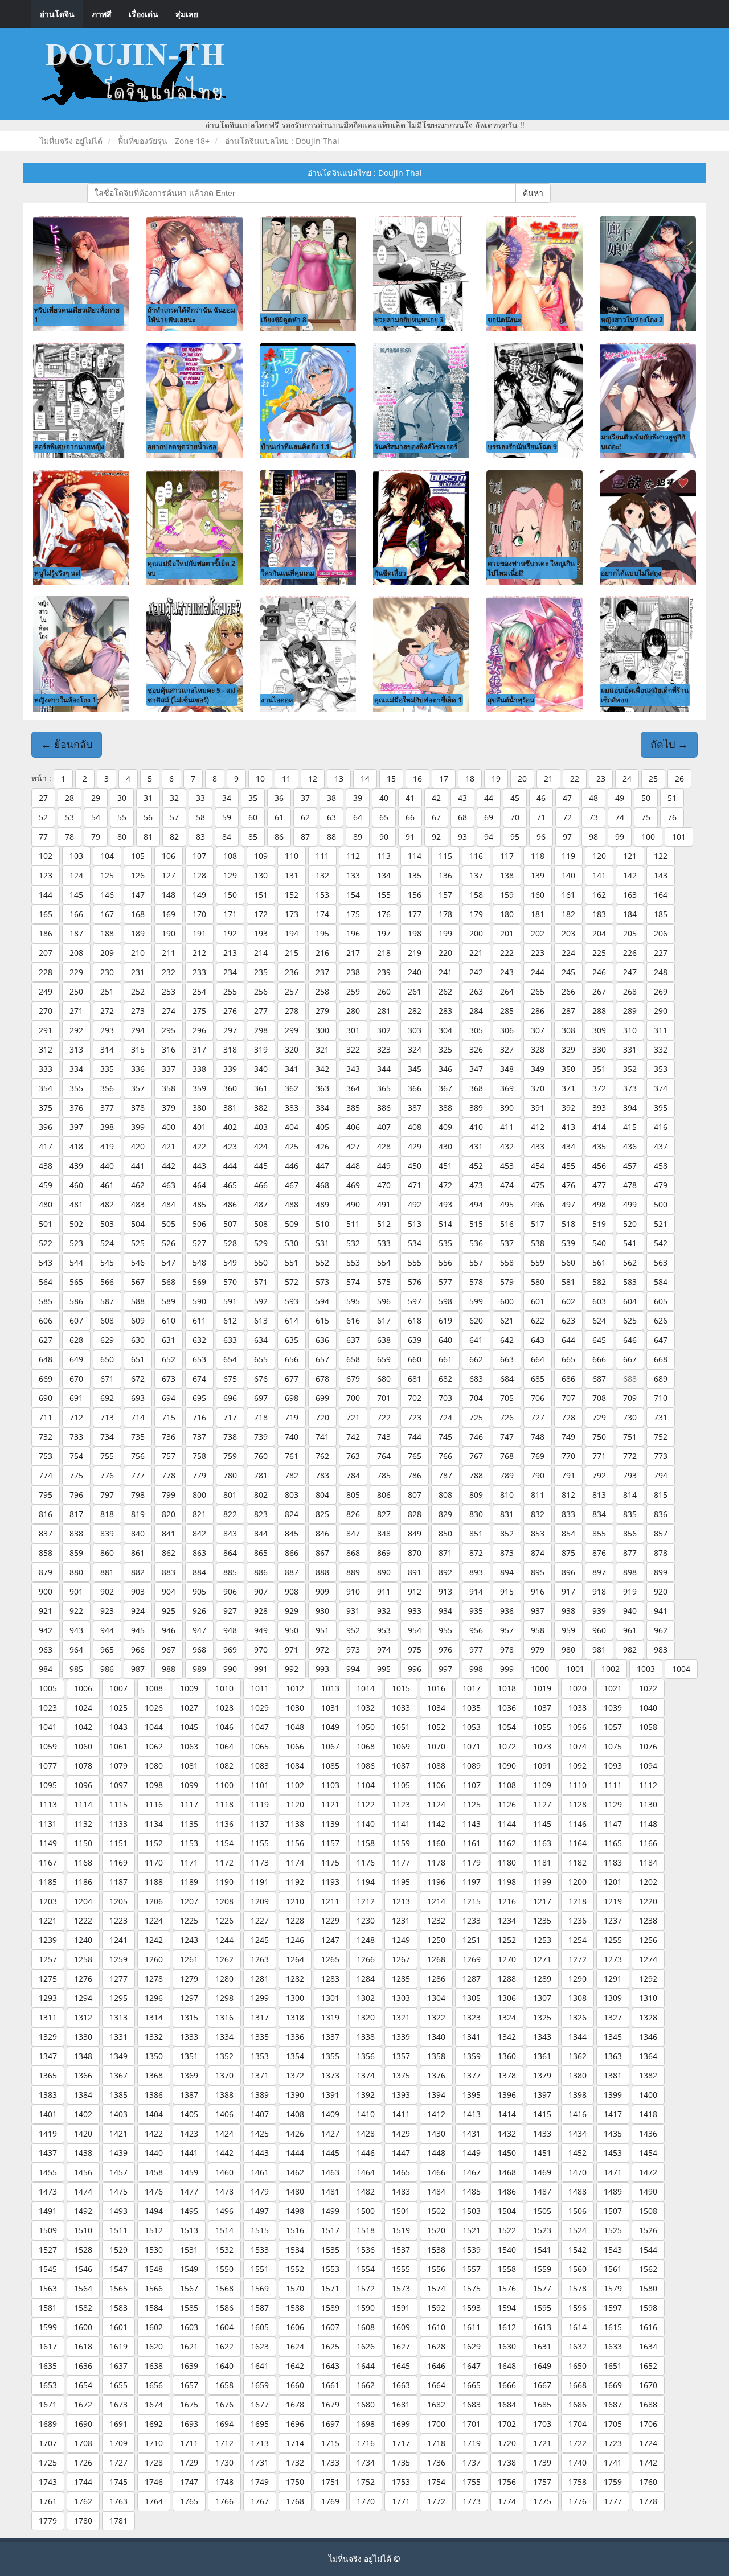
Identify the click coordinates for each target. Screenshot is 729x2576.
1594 (507, 2308)
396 (46, 1127)
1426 (295, 2133)
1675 (189, 2404)
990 (230, 1669)
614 (292, 1320)
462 (138, 1185)
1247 (330, 1940)
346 (445, 1069)
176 (384, 914)
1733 (330, 2462)
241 (445, 972)
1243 (189, 1940)
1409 (330, 2114)
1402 (83, 2114)
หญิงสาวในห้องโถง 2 (632, 319)
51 (672, 798)
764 (384, 1456)
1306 (507, 1998)
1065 (260, 1746)
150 (230, 895)
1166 (648, 1843)
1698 (366, 2424)
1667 (542, 2385)
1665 (472, 2385)
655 (261, 1359)
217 (353, 953)
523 (76, 1243)
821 (199, 1514)
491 (384, 1204)
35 (253, 798)
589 (169, 1301)
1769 (330, 2501)
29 (96, 798)
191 (199, 933)
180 (507, 914)
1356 (366, 2056)
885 (230, 1572)
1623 (260, 2346)
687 (599, 1379)
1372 (295, 2075)
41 (410, 798)
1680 (366, 2404)
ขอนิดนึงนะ (504, 319)
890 (384, 1572)
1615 (613, 2327)
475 (538, 1185)
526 (169, 1243)
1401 (48, 2114)
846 (322, 1533)
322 (353, 1049)
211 (169, 953)
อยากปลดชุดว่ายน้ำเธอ (182, 446)
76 (672, 817)
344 (384, 1069)
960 (599, 1630)
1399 (613, 2095)
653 (199, 1359)
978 (507, 1649)
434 (568, 1146)
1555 (401, 2269)
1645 (401, 2366)
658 (353, 1359)
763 (353, 1456)
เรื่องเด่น (144, 14)
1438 (83, 2153)
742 (353, 1437)
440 (107, 1166)
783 (322, 1475)
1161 (472, 1843)
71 (541, 817)
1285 (401, 1979)
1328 (648, 2017)
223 (538, 953)
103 (76, 856)
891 (415, 1572)
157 (445, 895)
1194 (366, 1882)
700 (353, 1398)
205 (630, 933)
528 (230, 1243)
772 (630, 1456)
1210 (295, 1901)
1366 (83, 2075)
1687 (613, 2404)
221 (476, 953)
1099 (189, 1785)
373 (630, 1088)
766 (445, 1456)
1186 (83, 1882)
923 (107, 1611)
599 (476, 1301)
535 (445, 1243)
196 (353, 933)
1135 (189, 1824)
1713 (260, 2443)
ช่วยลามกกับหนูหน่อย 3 (409, 319)
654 (230, 1359)
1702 (507, 2424)
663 (507, 1359)
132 (322, 875)
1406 (224, 2114)
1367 (118, 2075)
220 (445, 953)
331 (630, 1049)
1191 (260, 1882)
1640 (224, 2366)
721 (353, 1417)
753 (46, 1456)
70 (515, 817)
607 (76, 1320)
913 (445, 1591)
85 (253, 837)
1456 (83, 2172)
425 (292, 1146)
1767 (260, 2501)
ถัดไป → (669, 744)
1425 (260, 2133)
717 (230, 1417)
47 (567, 798)
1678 (295, 2404)
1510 (83, 2230)
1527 (48, 2250)
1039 (613, 1708)
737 (199, 1437)
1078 (83, 1766)
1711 (189, 2443)
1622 (224, 2346)
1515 (260, 2230)
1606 (295, 2327)
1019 (542, 1688)
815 (661, 1495)
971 (292, 1649)
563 (661, 1262)
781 (261, 1475)
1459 (189, 2172)
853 (538, 1533)
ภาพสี (102, 14)
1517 (330, 2230)
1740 (578, 2462)
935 (476, 1611)
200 (476, 933)
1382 (648, 2075)
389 (476, 1108)
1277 (118, 1979)
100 (648, 837)
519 (599, 1224)
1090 (507, 1766)
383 (292, 1108)
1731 (260, 2462)
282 (415, 1011)
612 (230, 1320)
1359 (472, 2056)
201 (507, 933)
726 (507, 1417)
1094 (648, 1766)
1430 (436, 2133)
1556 (436, 2269)
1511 (118, 2230)
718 (261, 1417)
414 (599, 1127)
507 (230, 1224)
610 (169, 1320)
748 (538, 1437)
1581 (48, 2308)
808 (445, 1495)
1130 (648, 1804)
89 (358, 837)
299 (292, 1030)
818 (107, 1514)
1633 (613, 2346)
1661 (330, 2385)
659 (384, 1359)
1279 (189, 1979)
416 (661, 1127)
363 (322, 1088)
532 (353, 1243)
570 (230, 1282)
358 (169, 1088)
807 (415, 1495)
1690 (83, 2424)
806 (384, 1495)
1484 (436, 2191)
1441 (189, 2153)
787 (445, 1475)
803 (292, 1495)
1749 (260, 2482)
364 (353, 1088)
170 (199, 914)
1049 (330, 1727)
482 (107, 1204)
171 (230, 914)
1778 (648, 2501)
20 (522, 778)
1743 (48, 2482)
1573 (401, 2288)
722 (384, 1417)
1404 (154, 2114)
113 (384, 856)
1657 (189, 2385)
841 (169, 1533)
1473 (48, 2191)
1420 (83, 2133)
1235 (542, 1920)
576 (415, 1282)
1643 (330, 2366)
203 (568, 933)
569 (199, 1282)
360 (230, 1088)
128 (199, 875)
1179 (472, 1862)
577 (445, 1282)
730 (630, 1417)
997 (445, 1669)
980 (568, 1649)
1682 (436, 2404)
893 (476, 1572)
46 (541, 798)
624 (599, 1320)
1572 (366, 2288)
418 (76, 1146)
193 (261, 933)
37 (305, 798)
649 (76, 1359)
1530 (154, 2250)
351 (599, 1069)
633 (230, 1340)
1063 (189, 1746)
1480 (295, 2191)
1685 (542, 2404)
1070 (436, 1746)
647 (661, 1340)
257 (292, 991)
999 (507, 1669)
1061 (118, 1746)
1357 (401, 2056)
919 (630, 1591)
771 (599, 1456)
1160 (436, 1843)
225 (599, 953)
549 (230, 1262)
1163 (542, 1843)
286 (538, 1011)
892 (445, 1572)
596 (384, 1301)
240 (415, 972)
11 (286, 778)
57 (174, 817)
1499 (330, 2211)
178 (445, 914)
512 (384, 1224)
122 (661, 856)
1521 (472, 2230)
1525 (613, 2230)
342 (322, 1069)
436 (630, 1146)
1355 (330, 2056)
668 (661, 1359)
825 (322, 1514)
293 (107, 1030)
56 (148, 817)
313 (76, 1049)
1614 (578, 2327)
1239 (48, 1940)
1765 (189, 2501)
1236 (578, 1920)
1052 (436, 1727)
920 (661, 1591)
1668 (578, 2385)
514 (445, 1224)
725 (476, 1417)
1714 (295, 2443)
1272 (578, 1959)
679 (353, 1379)
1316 (224, 2017)
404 (292, 1127)
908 (292, 1591)
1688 (648, 2404)
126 (138, 875)
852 (507, 1533)
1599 (48, 2327)
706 (538, 1398)
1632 (578, 2346)
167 (107, 914)
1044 (154, 1727)
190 (169, 933)
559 (538, 1262)
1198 (507, 1882)
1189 (189, 1882)
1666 (507, 2385)
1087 (401, 1766)
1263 (260, 1959)
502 (76, 1224)
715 (169, 1417)
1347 (48, 2056)
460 (76, 1185)
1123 (401, 1804)
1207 (189, 1901)
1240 (83, 1940)
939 (599, 1611)
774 (46, 1475)
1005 (48, 1688)
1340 (436, 2037)
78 (69, 837)
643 (538, 1340)
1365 (48, 2075)
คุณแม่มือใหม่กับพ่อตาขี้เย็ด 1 (418, 700)
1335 (260, 2037)
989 (199, 1669)
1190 (224, 1882)
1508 (648, 2211)
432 (507, 1146)
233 (199, 972)
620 (476, 1320)
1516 (295, 2230)
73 (593, 817)
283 (445, 1011)
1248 (366, 1940)
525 (138, 1243)
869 (384, 1553)
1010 (224, 1688)
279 (322, 1011)
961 (630, 1630)
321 (322, 1049)
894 (507, 1572)
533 (384, 1243)
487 (261, 1204)
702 (415, 1398)
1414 (507, 2114)
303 (415, 1030)
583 (630, 1282)
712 (76, 1417)
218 (384, 953)
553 (353, 1262)
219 (415, 953)
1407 (260, 2114)
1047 (260, 1727)
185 (661, 914)
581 (568, 1282)
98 (593, 837)
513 (415, 1224)
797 (107, 1495)
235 (261, 972)
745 (445, 1437)
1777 (613, 2501)
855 (599, 1533)
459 (46, 1185)
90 (384, 837)
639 (415, 1340)
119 (568, 856)
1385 (118, 2095)
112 (353, 856)
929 (292, 1611)
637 (353, 1340)
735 (138, 1437)
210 (138, 953)
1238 (648, 1920)
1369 (189, 2075)
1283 (330, 1979)
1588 (295, 2308)
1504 (507, 2211)
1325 (542, 2017)
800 (199, 1495)
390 (507, 1108)
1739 (542, 2462)
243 (507, 972)
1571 (330, 2288)
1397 (542, 2095)
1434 (578, 2133)
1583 (118, 2308)
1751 (330, 2482)
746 (476, 1437)
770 (568, 1456)
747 (507, 1437)
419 (107, 1146)
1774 (507, 2501)
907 (261, 1591)
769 (538, 1456)
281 (384, 1011)
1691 (118, 2424)
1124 (436, 1804)
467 (292, 1185)
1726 (83, 2462)
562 (630, 1262)
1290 (578, 1979)
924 (138, 1611)
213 (230, 953)
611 (199, 1320)
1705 (613, 2424)
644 (568, 1340)
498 (599, 1204)
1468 (507, 2172)
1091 (542, 1766)
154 (353, 895)
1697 (330, 2424)
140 (568, 875)
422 (199, 1146)
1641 (260, 2366)
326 (476, 1049)
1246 (295, 1940)
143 (661, 875)
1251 (472, 1940)
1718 (436, 2443)
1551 (260, 2269)
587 (107, 1301)
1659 (260, 2385)
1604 (224, 2327)
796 (76, 1495)
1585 (189, 2308)
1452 (578, 2153)
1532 (224, 2250)
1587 (260, 2308)
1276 (83, 1979)
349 (538, 1069)
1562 (648, 2269)
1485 (472, 2191)
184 (630, 914)
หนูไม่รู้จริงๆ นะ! (57, 573)
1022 (648, 1688)
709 (630, 1398)
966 (138, 1649)
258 (322, 991)
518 (568, 1224)
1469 (542, 2172)
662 (476, 1359)
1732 (295, 2462)
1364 (648, 2056)
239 (384, 972)
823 (261, 1514)
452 (476, 1166)
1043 (118, 1727)
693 (138, 1398)
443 (199, 1166)
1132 (83, 1824)
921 (46, 1611)
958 (538, 1630)
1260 (154, 1959)
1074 (578, 1746)
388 (445, 1108)
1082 (224, 1766)
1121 (330, 1804)
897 (599, 1572)
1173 (260, 1862)
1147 (613, 1824)
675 (230, 1379)
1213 (401, 1901)
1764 (154, 2501)
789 (507, 1475)
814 (630, 1495)
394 (630, 1108)
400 (169, 1127)
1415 (542, 2114)
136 (445, 875)
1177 (401, 1862)
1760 (648, 2482)
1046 (224, 1727)
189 (138, 933)
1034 (436, 1708)
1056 (578, 1727)
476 (568, 1185)
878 (661, 1553)
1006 (83, 1688)
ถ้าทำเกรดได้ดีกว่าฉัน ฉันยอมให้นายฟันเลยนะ (191, 315)
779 (199, 1475)
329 (568, 1049)
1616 (648, 2327)
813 (599, 1495)
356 (107, 1088)
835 (630, 1514)
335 (107, 1069)
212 (199, 953)
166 (76, 914)
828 (415, 1514)
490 (353, 1204)
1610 (436, 2327)
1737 (472, 2462)
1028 (224, 1708)
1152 (154, 1843)
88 (331, 837)
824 (292, 1514)
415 (630, 1127)
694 (169, 1398)
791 (568, 1475)
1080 (154, 1766)
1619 (118, 2346)
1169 (118, 1862)
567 (138, 1282)
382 (261, 1108)
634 (261, 1340)
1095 (48, 1785)
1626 (366, 2346)
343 (353, 1069)
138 (507, 875)
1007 (118, 1688)
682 (445, 1379)
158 (476, 895)
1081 (189, 1766)
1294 (83, 1998)
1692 (154, 2424)
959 (568, 1630)
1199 (542, 1882)
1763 (118, 2501)
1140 (366, 1824)
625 (630, 1320)
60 (253, 817)
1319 (330, 2017)
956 (476, 1630)
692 (107, 1398)
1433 (542, 2133)
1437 (48, 2153)
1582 (83, 2308)
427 (353, 1146)
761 (292, 1456)
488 (292, 1204)
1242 (154, 1940)
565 (76, 1282)
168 (138, 914)
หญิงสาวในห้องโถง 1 (65, 700)
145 (76, 895)
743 (384, 1437)
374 (661, 1088)
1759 (613, 2482)
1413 (472, 2114)
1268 (436, 1959)
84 (227, 837)
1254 (578, 1940)
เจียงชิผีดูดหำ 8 (284, 319)
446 (292, 1166)
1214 (436, 1901)
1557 (472, 2269)
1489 (613, 2191)
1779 (48, 2520)
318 (230, 1049)
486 (230, 1204)
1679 (330, 2404)
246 (599, 972)
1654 (83, 2385)
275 (199, 1011)
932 (384, 1611)
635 (292, 1340)
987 (138, 1669)
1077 (48, 1766)
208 (76, 953)
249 (46, 991)
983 (661, 1649)
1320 (366, 2017)
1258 (83, 1959)
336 (138, 1069)
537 (507, 1243)
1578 (578, 2288)
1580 (648, 2288)
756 (138, 1456)
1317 (260, 2017)
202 (538, 933)
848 (384, 1533)
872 (476, 1553)
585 (46, 1301)
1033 (401, 1708)
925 (169, 1611)
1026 (154, 1708)
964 (76, 1649)
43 (462, 798)
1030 (295, 1708)
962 (661, 1630)
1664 (436, 2385)
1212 (366, 1901)
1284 (366, 1979)
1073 (542, 1746)
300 (322, 1030)
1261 (189, 1959)
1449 (472, 2153)
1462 (295, 2172)
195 (322, 933)
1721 (542, 2443)
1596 (578, 2308)
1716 (366, 2443)
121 (630, 856)
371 (568, 1088)
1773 (472, 2501)
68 (462, 817)
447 (322, 1166)
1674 (154, 2404)
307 (538, 1030)
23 (601, 778)
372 (599, 1088)
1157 (330, 1843)
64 (358, 817)
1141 (401, 1824)
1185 (48, 1882)
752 (661, 1437)
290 (661, 1011)
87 (305, 837)
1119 (260, 1804)
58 (200, 817)
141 (599, 875)
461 (107, 1185)
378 (138, 1108)
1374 (366, 2075)
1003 (646, 1669)
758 (199, 1456)
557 (476, 1262)
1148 (648, 1824)
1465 (401, 2172)
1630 (507, 2346)
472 (445, 1185)
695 (199, 1398)
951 (322, 1630)
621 (507, 1320)
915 (507, 1591)
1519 (401, 2230)
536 (476, 1243)
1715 (330, 2443)
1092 (578, 1766)
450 (415, 1166)
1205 (118, 1901)
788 (476, 1475)
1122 (366, 1804)
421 (169, 1146)
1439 (118, 2153)
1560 (578, 2269)
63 (331, 817)
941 (661, 1611)
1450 (507, 2153)
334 (76, 1069)
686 (568, 1379)
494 (476, 1204)
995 (384, 1669)
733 (76, 1437)
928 (261, 1611)
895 (538, 1572)
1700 (436, 2424)
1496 (224, 2211)
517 (538, 1224)
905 (199, 1591)
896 (568, 1572)
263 (476, 991)
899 (661, 1572)
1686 (578, 2404)
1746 (154, 2482)
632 (199, 1340)
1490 (648, 2191)
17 (444, 778)
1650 (578, 2366)
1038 (578, 1708)
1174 (295, 1862)
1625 (330, 2346)
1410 (366, 2114)
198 (415, 933)
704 (476, 1398)
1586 (224, 2308)
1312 (83, 2017)
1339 (401, 2037)
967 (169, 1649)
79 (96, 837)
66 (410, 817)
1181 (542, 1862)
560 (568, 1262)
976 (445, 1649)
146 (107, 895)
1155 (260, 1843)
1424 (224, 2133)
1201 (613, 1882)
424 (261, 1146)
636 (322, 1340)
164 (661, 895)
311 (661, 1030)
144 (46, 895)
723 (415, 1417)
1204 (83, 1901)
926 (199, 1611)
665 (568, 1359)
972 (322, 1649)
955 (445, 1630)
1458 (154, 2172)
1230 (366, 1920)
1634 (648, 2346)
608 (107, 1320)
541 (630, 1243)
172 (261, 914)
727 (538, 1417)
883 (169, 1572)
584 (661, 1282)
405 (322, 1127)
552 (322, 1262)
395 (661, 1108)
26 (679, 778)
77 (43, 837)
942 (46, 1630)
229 (76, 972)
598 (445, 1301)
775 (76, 1475)
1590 (366, 2308)
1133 (118, 1824)
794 (661, 1475)
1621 (189, 2346)
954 (415, 1630)
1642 (295, 2366)
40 (384, 798)
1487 (542, 2191)
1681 (401, 2404)
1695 (260, 2424)
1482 (366, 2191)
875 (568, 1553)
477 (599, 1185)
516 (507, 1224)
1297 (189, 1998)
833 (568, 1514)
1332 (154, 2037)
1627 (401, 2346)
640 (445, 1340)
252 (138, 991)
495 (507, 1204)
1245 (260, 1940)
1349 (118, 2056)
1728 (154, 2462)
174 (322, 914)
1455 (48, 2172)
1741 (613, 2462)
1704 (578, 2424)
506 (199, 1224)
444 (230, 1166)
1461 (260, 2172)
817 (76, 1514)
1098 (154, 1785)
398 (107, 1127)
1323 (472, 2017)
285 (507, 1011)
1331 (118, 2037)
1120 (295, 1804)
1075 (613, 1746)
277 (261, 1011)
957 (507, 1630)
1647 (472, 2366)
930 (322, 1611)
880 (76, 1572)
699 (322, 1398)
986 (107, 1669)
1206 (154, 1901)
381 (230, 1108)
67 (436, 817)
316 (169, 1049)
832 (538, 1514)
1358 (436, 2056)
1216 (507, 1901)
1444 (295, 2153)
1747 (189, 2482)
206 (661, 933)
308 (568, 1030)
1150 (83, 1843)
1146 (578, 1824)
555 (415, 1262)
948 (230, 1630)
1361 (542, 2056)
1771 (401, 2501)
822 (230, 1514)
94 (489, 837)
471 (415, 1185)
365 (384, 1088)
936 (507, 1611)
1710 (154, 2443)
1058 (648, 1727)
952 (353, 1630)
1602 (154, 2327)
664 (538, 1359)
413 (568, 1127)
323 (384, 1049)
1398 (578, 2095)
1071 (472, 1746)
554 (384, 1262)
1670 (648, 2385)
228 (46, 972)
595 (353, 1301)
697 (261, 1398)
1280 (224, 1979)
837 (46, 1533)
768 (507, 1456)
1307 (542, 1998)
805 (353, 1495)
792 (599, 1475)
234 (230, 972)
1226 (224, 1920)
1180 (507, 1862)
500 (661, 1204)
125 (107, 875)
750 (599, 1437)
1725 (48, 2462)
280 (353, 1011)
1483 (401, 2191)
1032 (366, 1708)
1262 (224, 1959)
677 (292, 1379)
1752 (366, 2482)
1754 (436, 2482)
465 (230, 1185)
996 (415, 1669)
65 (384, 817)
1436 (648, 2133)
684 (507, 1379)
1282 (295, 1979)
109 (261, 856)
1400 (648, 2095)
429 (415, 1146)
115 (445, 856)
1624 (295, 2346)
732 (46, 1437)
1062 (154, 1746)
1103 (330, 1785)
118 (538, 856)
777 (138, 1475)
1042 (83, 1727)
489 (322, 1204)
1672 (83, 2404)
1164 (578, 1843)
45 (515, 798)
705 (507, 1398)
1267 (401, 1959)
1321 (401, 2017)
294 (138, 1030)
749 (568, 1437)
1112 (648, 1785)
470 (384, 1185)
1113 (48, 1804)
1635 (48, 2366)
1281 (260, 1979)
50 (646, 798)
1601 (118, 2327)
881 (107, 1572)
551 (292, 1262)
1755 (472, 2482)
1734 (366, 2462)
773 (661, 1456)
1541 (542, 2250)
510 (322, 1224)
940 (630, 1611)
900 (46, 1591)
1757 (542, 2482)
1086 (366, 1766)
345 (415, 1069)
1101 (260, 1785)
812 (568, 1495)
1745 (118, 2482)
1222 (83, 1920)
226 (630, 953)
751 (630, 1437)
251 (107, 991)
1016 (436, 1688)
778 (169, 1475)
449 (384, 1166)
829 (445, 1514)
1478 (224, 2191)
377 (107, 1108)
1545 (48, 2269)
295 (169, 1030)
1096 (83, 1785)
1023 (48, 1708)
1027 (189, 1708)
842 (199, 1533)
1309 (613, 1998)
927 (230, 1611)
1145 (542, 1824)
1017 (472, 1688)
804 (322, 1495)
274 (169, 1011)
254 (199, 991)
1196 (436, 1882)
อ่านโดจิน (57, 14)
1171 (189, 1862)
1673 (118, 2404)
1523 (542, 2230)
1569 (260, 2288)
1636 (83, 2366)
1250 (436, 1940)
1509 (48, 2230)
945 (138, 1630)
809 (476, 1495)
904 (169, 1591)
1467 (472, 2172)
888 (322, 1572)
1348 (83, 2056)
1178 (436, 1862)
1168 (83, 1862)
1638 (154, 2366)
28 (69, 798)
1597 (613, 2308)
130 (261, 875)
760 (261, 1456)
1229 (330, 1920)
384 (322, 1108)
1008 (154, 1688)
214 (261, 953)
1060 (83, 1746)
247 (630, 972)
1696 (295, 2424)
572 (292, 1282)
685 (538, 1379)
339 (230, 1069)
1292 (648, 1979)
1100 (224, 1785)
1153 (189, 1843)
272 (107, 1011)
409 (445, 1127)
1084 (295, 1766)
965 (107, 1649)
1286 (436, 1979)
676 (261, 1379)
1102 (295, 1785)
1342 (507, 2037)
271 (76, 1011)
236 (292, 972)
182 (568, 914)
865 (261, 1553)
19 (496, 778)
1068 (366, 1746)
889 (353, 1572)
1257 (48, 1959)
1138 (295, 1824)
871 (445, 1553)
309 (599, 1030)
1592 (436, 2308)
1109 (542, 1785)
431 (476, 1146)
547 (169, 1262)
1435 (613, 2133)
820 (169, 1514)
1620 (154, 2346)
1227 (260, 1920)
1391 (330, 2095)
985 (76, 1669)
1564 (83, 2288)
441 (138, 1166)
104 (107, 856)
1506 (578, 2211)
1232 (436, 1920)
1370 (224, 2075)
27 (43, 798)
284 (476, 1011)
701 (384, 1398)
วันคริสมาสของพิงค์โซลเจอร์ (416, 446)
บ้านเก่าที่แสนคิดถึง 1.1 (295, 446)
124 (76, 875)
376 (76, 1108)
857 (661, 1533)
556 (445, 1262)
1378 (507, 2075)
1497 (260, 2211)
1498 (295, 2211)
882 (138, 1572)
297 (230, 1030)
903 (138, 1591)
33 (200, 798)
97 (567, 837)
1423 (189, 2133)
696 (230, 1398)
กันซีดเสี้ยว (390, 573)
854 (568, 1533)
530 (292, 1243)
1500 (366, 2211)
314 (107, 1049)
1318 (295, 2017)
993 (322, 1669)
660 (415, 1359)
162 (599, 895)
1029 (260, 1708)
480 (46, 1204)
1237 (613, 1920)
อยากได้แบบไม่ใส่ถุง (631, 573)
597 (415, 1301)
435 (599, 1146)
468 (322, 1185)
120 (599, 856)
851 (476, 1533)
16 (417, 778)
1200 (578, 1882)
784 (353, 1475)
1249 (401, 1940)
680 (384, 1379)
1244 (224, 1940)
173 (292, 914)
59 (227, 817)
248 (661, 972)
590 (199, 1301)
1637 (118, 2366)
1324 (507, 2017)
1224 (154, 1920)
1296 (154, 1998)
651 (138, 1359)
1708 (83, 2443)
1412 (436, 2114)
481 (76, 1204)
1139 (330, 1824)
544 (76, 1262)
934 (445, 1611)
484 (169, 1204)
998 (476, 1669)
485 (199, 1204)
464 (199, 1185)
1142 (436, 1824)
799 (169, 1495)
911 (384, 1591)
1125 (472, 1804)
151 (261, 895)
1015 (401, 1688)
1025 (118, 1708)
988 (169, 1669)
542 (661, 1243)
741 (322, 1437)
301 (353, 1030)
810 (507, 1495)
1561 (613, 2269)
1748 (224, 2482)
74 (620, 817)
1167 (48, 1862)
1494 (154, 2211)
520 (630, 1224)
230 (107, 972)
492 (415, 1204)
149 (199, 895)
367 (445, 1088)
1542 (578, 2250)
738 (230, 1437)
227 (661, 953)
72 (567, 817)
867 (322, 1553)
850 (445, 1533)
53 (69, 817)
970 (261, 1649)
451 (445, 1166)
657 (322, 1359)
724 (445, 1417)
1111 (613, 1785)
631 (169, 1340)
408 (415, 1127)
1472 (648, 2172)
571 (261, 1282)
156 (415, 895)
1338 (366, 2037)
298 (261, 1030)
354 (46, 1088)
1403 (118, 2114)
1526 (648, 2230)
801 (230, 1495)
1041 (48, 1727)
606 (46, 1320)
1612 (507, 2327)
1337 (330, 2037)
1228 (295, 1920)
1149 (48, 1843)
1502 (436, 2211)
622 (538, 1320)
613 (261, 1320)
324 (415, 1049)
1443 (260, 2153)
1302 (366, 1998)
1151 (118, 1843)
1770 (366, 2501)
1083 (260, 1766)
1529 (118, 2250)
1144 (507, 1824)
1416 (578, 2114)
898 (630, 1572)
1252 (507, 1940)
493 (445, 1204)
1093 (613, 1766)
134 (384, 875)
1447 (401, 2153)
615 (322, 1320)
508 (261, 1224)
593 (292, 1301)
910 (353, 1591)
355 (76, 1088)
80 (122, 837)
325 (445, 1049)
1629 (472, 2346)
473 (476, 1185)
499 (630, 1204)
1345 (613, 2037)
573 (322, 1282)
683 (476, 1379)
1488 (578, 2191)
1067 (330, 1746)
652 (169, 1359)
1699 (401, 2424)
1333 (189, 2037)
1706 (648, 2424)
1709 (118, 2443)
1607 (330, 2327)
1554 (366, 2269)
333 (46, 1069)
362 (292, 1088)
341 (292, 1069)
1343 (542, 2037)
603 (599, 1301)
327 (507, 1049)
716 (199, 1417)
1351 (189, 2056)
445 (261, 1166)
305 (476, 1030)
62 (305, 817)
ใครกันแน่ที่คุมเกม (288, 573)
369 (507, 1088)
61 (279, 817)
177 (415, 914)
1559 (542, 2269)
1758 (578, 2482)
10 (260, 778)
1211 (330, 1901)
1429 (401, 2133)
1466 (436, 2172)
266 (568, 991)
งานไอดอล (277, 700)
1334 (224, 2037)
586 (76, 1301)
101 (679, 837)
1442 (224, 2153)
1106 (436, 1785)
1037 (542, 1708)
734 (107, 1437)
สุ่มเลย (187, 14)
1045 (189, 1727)
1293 (48, 1998)
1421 (118, 2133)
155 (384, 895)
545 (107, 1262)
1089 (472, 1766)
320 (292, 1049)
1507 (613, 2211)
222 (507, 953)
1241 (118, 1940)
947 (199, 1630)
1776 (578, 2501)
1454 (648, 2153)
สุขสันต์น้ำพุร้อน (511, 700)
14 (365, 778)
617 (384, 1320)
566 (107, 1282)
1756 (507, 2482)
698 (292, 1398)
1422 (154, 2133)
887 (292, 1572)
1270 (507, 1959)
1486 (507, 2191)
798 (138, 1495)
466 (261, 1185)
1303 (401, 1998)
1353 (260, 2056)
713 (107, 1417)
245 (568, 972)
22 (575, 778)
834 (599, 1514)
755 (107, 1456)
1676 (224, 2404)
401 (199, 1127)
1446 (366, 2153)
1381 (613, 2075)
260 (384, 991)
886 (261, 1572)
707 (568, 1398)
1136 (224, 1824)
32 (174, 798)
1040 (648, 1708)
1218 (578, 1901)
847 (353, 1533)
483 (138, 1204)
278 (292, 1011)
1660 (295, 2385)
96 (541, 837)
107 (199, 856)
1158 (366, 1843)
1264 (295, 1959)
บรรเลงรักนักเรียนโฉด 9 (522, 446)
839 (107, 1533)
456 (599, 1166)
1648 (507, 2366)
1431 (472, 2133)
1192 (295, 1882)
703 (445, 1398)
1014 (366, 1688)
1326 (578, 2017)
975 (415, 1649)
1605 (260, 2327)
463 (169, 1185)
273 (138, 1011)
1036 (507, 1708)
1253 (542, 1940)
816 (46, 1514)
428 (384, 1146)
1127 (542, 1804)
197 (384, 933)
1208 (224, 1901)
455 (568, 1166)
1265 (330, 1959)
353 (661, 1069)
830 (476, 1514)
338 (199, 1069)
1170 (154, 1862)
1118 (224, 1804)
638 (384, 1340)
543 (46, 1262)
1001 (575, 1669)
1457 (118, 2172)
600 (507, 1301)
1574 (436, 2288)
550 (261, 1262)
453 (507, 1166)
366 (415, 1088)
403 (261, 1127)
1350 (154, 2056)
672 (138, 1379)
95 (515, 837)
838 (76, 1533)
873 (507, 1553)
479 (661, 1185)
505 (169, 1224)
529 (261, 1243)
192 (230, 933)
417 (46, 1146)
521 (661, 1224)
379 (169, 1108)
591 (230, 1301)
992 (292, 1669)
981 (599, 1649)
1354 (295, 2056)
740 (292, 1437)
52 (43, 817)
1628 (436, 2346)
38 (331, 798)
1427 (330, 2133)
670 (76, 1379)
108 (230, 856)
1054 (507, 1727)
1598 (648, 2308)
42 (436, 798)
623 (568, 1320)
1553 (330, 2269)
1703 (542, 2424)
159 (507, 895)
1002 (611, 1669)
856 (630, 1533)
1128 (578, 1804)
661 (445, 1359)
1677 (260, 2404)
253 (169, 991)
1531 (189, 2250)
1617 (48, 2346)
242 (476, 972)
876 (599, 1553)
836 (661, 1514)
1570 (295, 2288)
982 (630, 1649)
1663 (401, 2385)
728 (568, 1417)
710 (661, 1398)
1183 (613, 1862)
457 (630, 1166)
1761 (48, 2501)
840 (138, 1533)
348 (507, 1069)
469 (353, 1185)
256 (261, 991)
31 (148, 798)
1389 (260, 2095)
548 (199, 1262)
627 (46, 1340)
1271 (542, 1959)
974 (384, 1649)
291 (46, 1030)
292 (76, 1030)
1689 (48, 2424)
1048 (295, 1727)
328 (538, 1049)
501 (46, 1224)
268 (630, 991)
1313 (118, 2017)
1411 (401, 2114)
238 (353, 972)
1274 (648, 1959)
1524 (578, 2230)
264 (507, 991)
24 (627, 778)
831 (507, 1514)
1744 (83, 2482)
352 (630, 1069)
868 (353, 1553)
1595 (542, 2308)
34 (227, 798)
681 (415, 1379)
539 (568, 1243)
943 (76, 1630)
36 (279, 798)
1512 (154, 2230)
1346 (648, 2037)
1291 (613, 1979)
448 (353, 1166)
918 (599, 1591)
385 (353, 1108)
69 (489, 817)
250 (76, 991)
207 (46, 953)
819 (138, 1514)
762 (322, 1456)
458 (661, 1166)
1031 (330, 1708)
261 (415, 991)
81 (148, 837)
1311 (48, 2017)
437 (661, 1146)
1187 (118, 1882)
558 (507, 1262)
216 (322, 953)
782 (292, 1475)
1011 (260, 1688)
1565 (118, 2288)
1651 (613, 2366)
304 (445, 1030)
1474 (83, 2191)
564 (46, 1282)
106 (169, 856)
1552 (295, 2269)
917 (568, 1591)
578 (476, 1282)
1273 (613, 1959)
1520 (436, 2230)
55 (122, 817)
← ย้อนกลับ (67, 744)
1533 (260, 2250)
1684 (507, 2404)
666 (599, 1359)
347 (476, 1069)
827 (384, 1514)
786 (415, 1475)
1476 (154, 2191)
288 (599, 1011)
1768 (295, 2501)
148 (169, 895)
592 (261, 1301)
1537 (401, 2250)
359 (199, 1088)
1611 (472, 2327)
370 (538, 1088)
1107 (472, 1785)
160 (538, 895)
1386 (154, 2095)
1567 (189, 2288)
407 (384, 1127)
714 (138, 1417)
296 (199, 1030)
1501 (401, 2211)
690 (46, 1398)
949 (261, 1630)
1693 (189, 2424)
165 (46, 914)
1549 (189, 2269)
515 (476, 1224)
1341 (472, 2037)
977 (476, 1649)
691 (76, 1398)
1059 (48, 1746)
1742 (648, 2462)
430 (445, 1146)
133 (353, 875)
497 (568, 1204)
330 (599, 1049)
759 (230, 1456)
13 (339, 778)
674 (199, 1379)
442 (169, 1166)
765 (415, 1456)
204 (599, 933)
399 (138, 1127)
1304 (436, 1998)
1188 (154, 1882)
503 (107, 1224)
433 (538, 1146)
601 (538, 1301)
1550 (224, 2269)
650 (107, 1359)
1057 (613, 1727)
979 (538, 1649)
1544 (648, 2250)
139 (538, 875)
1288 (507, 1979)
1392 (366, 2095)
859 (76, 1553)
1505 (542, 2211)
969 (230, 1649)
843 (230, 1533)
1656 (154, 2385)
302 (384, 1030)
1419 (48, 2133)
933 (415, 1611)
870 (415, 1553)
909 (322, 1591)
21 (548, 778)
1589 (330, 2308)
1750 (295, 2482)
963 (46, 1649)
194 (292, 933)
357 (138, 1088)
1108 (507, 1785)
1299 (260, 1998)
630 (138, 1340)
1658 (224, 2385)
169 (169, 914)
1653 (48, 2385)
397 (76, 1127)
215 (292, 953)
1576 (507, 2288)
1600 (83, 2327)
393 (599, 1108)
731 (661, 1417)
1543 (613, 2250)
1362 (578, 2056)
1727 (118, 2462)
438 (46, 1166)
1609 (401, 2327)
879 (46, 1572)
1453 (613, 2153)
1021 (613, 1688)
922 (76, 1611)
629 (107, 1340)
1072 (507, 1746)
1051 (401, 1727)
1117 (189, 1804)
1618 (83, 2346)
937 (538, 1611)
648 (46, 1359)
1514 (224, 2230)
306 (507, 1030)
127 (169, 875)
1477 (189, 2191)
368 (476, 1088)
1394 (436, 2095)
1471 (613, 2172)
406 (353, 1127)
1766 (224, 2501)
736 (169, 1437)
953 (384, 1630)
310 (630, 1030)
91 (410, 837)
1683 (472, 2404)
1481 (330, 2191)
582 (599, 1282)
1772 (436, 2501)
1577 (542, 2288)
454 (538, 1166)
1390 (295, 2095)
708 (599, 1398)
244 (538, 972)
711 (46, 1417)
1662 (366, 2385)
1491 (48, 2211)
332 (661, 1049)
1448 (436, 2153)
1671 (48, 2404)
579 (507, 1282)
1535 (330, 2250)
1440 (154, 2153)
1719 (472, 2443)
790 (538, 1475)
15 (391, 778)
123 (46, 875)
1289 (542, 1979)
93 (462, 837)
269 (661, 991)
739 (261, 1437)
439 (76, 1166)
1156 (295, 1843)
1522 (507, 2230)
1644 (366, 2366)
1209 (260, 1901)
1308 (578, 1998)
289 (630, 1011)
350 (568, 1069)
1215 (472, 1901)
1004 (681, 1669)
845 (292, 1533)
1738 (507, 2462)
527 (199, 1243)
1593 (472, 2308)
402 (230, 1127)
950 (292, 1630)
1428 (366, 2133)
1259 (118, 1959)
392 (568, 1108)
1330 (83, 2037)
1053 (472, 1727)
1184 (648, 1862)
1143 (472, 1824)
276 (230, 1011)
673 (169, 1379)
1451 (542, 2153)
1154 (224, 1843)
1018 (507, 1688)
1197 (472, 1882)
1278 (154, 1979)
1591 (401, 2308)
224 (568, 953)
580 (538, 1282)
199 (445, 933)
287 (568, 1011)
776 (107, 1475)
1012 (295, 1688)
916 (538, 1591)
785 (384, 1475)
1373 (330, 2075)
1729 (189, 2462)
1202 (648, 1882)
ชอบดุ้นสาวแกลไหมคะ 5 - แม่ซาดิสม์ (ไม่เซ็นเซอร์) (191, 695)
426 (322, 1146)
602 (568, 1301)
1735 (401, 2462)
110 (292, 856)
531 (322, 1243)
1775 (542, 2501)
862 (169, 1553)
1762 (83, 2501)
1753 (401, 2482)
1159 (401, 1843)
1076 (648, 1746)
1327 (613, 2017)
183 (599, 914)
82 (174, 837)
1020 (578, 1688)
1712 (224, 2443)
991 (261, 1669)
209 (107, 953)
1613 (542, 2327)
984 (46, 1669)
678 (322, 1379)
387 (415, 1108)
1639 (189, 2366)
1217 (542, 1901)
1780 (83, 2520)
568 (169, 1282)
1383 (48, 2095)
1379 (542, 2075)
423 (230, 1146)
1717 (401, 2443)
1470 (578, 2172)
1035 (472, 1708)
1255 (613, 1940)
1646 (436, 2366)
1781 (118, 2520)
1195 (401, 1882)
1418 (648, 2114)
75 (646, 817)
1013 (330, 1688)
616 (353, 1320)
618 (415, 1320)
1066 (295, 1746)
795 (46, 1495)
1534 (295, 2250)
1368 (154, 2075)
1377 (472, 2075)
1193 (330, 1882)
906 (230, 1591)
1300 (295, 1998)
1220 (648, 1901)
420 (138, 1146)
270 (46, 1011)
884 (199, 1572)
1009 (189, 1688)
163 (630, 895)
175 (353, 914)
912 (415, 1591)
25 (653, 778)
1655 (118, 2385)
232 (169, 972)
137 (476, 875)
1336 (295, 2037)
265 (538, 991)
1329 (48, 2037)
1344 (578, 2037)
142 (630, 875)
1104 (366, 1785)
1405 (189, 2114)
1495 (189, 2211)
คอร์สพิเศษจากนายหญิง (69, 446)
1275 (48, 1979)
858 (46, 1553)
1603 (189, 2327)
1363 (613, 2056)
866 (292, 1553)
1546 (83, 2269)
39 (358, 798)
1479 (260, 2191)
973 (353, 1649)
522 (46, 1243)
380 (199, 1108)
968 (199, 1649)
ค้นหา (533, 193)
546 (138, 1262)
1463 (330, 2172)
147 (138, 895)
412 (538, 1127)
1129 (613, 1804)
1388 (224, 2095)
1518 (366, 2230)
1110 (578, 1785)
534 (415, 1243)
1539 (472, 2250)
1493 (118, 2211)
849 (415, 1533)
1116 (154, 1804)
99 (620, 837)
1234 (507, 1920)
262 (445, 991)
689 (661, 1379)
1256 (648, 1940)
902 (107, 1591)
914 (476, 1591)
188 (107, 933)
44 (489, 798)
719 (292, 1417)
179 (476, 914)
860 (107, 1553)
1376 (436, 2075)
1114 (83, 1804)
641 (476, 1340)
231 (138, 972)
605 (661, 1301)
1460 (224, 2172)
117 (507, 856)
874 (538, 1553)
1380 (578, 2075)
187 (76, 933)
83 (200, 837)
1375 (401, 2075)
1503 (472, 2211)
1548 (154, 2269)
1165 (613, 1843)
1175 (330, 1862)
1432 (507, 2133)
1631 (542, 2346)
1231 (401, 1920)
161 (568, 895)
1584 (154, 2308)
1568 (224, 2288)
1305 (472, 1998)
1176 (366, 1862)
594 (322, 1301)
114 (415, 856)
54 (96, 817)
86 (279, 837)
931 (353, 1611)
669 (46, 1379)
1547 (118, 2269)
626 (661, 1320)
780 (230, 1475)
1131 (48, 1824)
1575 (472, 2288)
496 (538, 1204)
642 (507, 1340)
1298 (224, 1998)
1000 (540, 1669)
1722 (578, 2443)
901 (76, 1591)
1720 (507, 2443)
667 (630, 1359)
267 (599, 991)
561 (599, 1262)
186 (46, 933)
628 (76, 1340)
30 (122, 798)
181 (538, 914)
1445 (330, 2153)
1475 (118, 2191)
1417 (613, 2114)
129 (230, 875)
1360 (507, 2056)
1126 (507, 1804)
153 (322, 895)
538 (538, 1243)
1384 (83, 2095)
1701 (472, 2424)
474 (507, 1185)
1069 (401, 1746)
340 (261, 1069)
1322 (436, 2017)
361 (261, 1088)
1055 (542, 1727)
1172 (224, 1862)
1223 (118, 1920)
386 (384, 1108)
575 (384, 1282)
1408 (295, 2114)
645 (599, 1340)
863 (199, 1553)
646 (630, 1340)
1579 (613, 2288)
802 (261, 1495)
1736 (436, 2462)
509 (292, 1224)
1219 (613, 1901)
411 (507, 1127)
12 (313, 778)
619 (445, 1320)
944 (107, 1630)
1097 (118, 1785)
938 (568, 1611)
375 (46, 1108)
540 (599, 1243)
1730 (224, 2462)
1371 (260, 2075)
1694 (224, 2424)
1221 (48, 1920)
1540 (507, 2250)
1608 (366, 2327)
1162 (507, 1843)
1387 (189, 2095)
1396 (507, 2095)
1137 (260, 1824)
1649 (542, 2366)
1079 (118, 1766)
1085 (330, 1766)
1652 (648, 2366)
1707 (48, 2443)
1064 (224, 1746)
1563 (48, 2288)
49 (620, 798)
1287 (472, 1979)
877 (630, 1553)
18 (470, 778)
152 (292, 895)
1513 (189, 2230)
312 (46, 1049)
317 (199, 1049)
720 (322, 1417)
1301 (330, 1998)
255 (230, 991)
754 (76, 1456)
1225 (189, 1920)
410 (476, 1127)
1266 (366, 1959)
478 (630, 1185)
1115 (118, 1804)
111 (322, 856)
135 (415, 875)
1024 (83, 1708)
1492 (83, 2211)
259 (353, 991)
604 (630, 1301)
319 (261, 1049)
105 (138, 856)
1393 (401, 2095)
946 (169, 1630)
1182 (578, 1862)
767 (476, 1456)
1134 (154, 1824)
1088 (436, 1766)
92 (436, 837)
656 (292, 1359)
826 (353, 1514)
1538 (436, 2250)
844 (261, 1533)
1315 (189, 2017)
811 (538, 1495)
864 (230, 1553)
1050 (366, 1727)
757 (169, 1456)
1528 (83, 2250)
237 (322, 972)
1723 (613, 2443)
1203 (48, 1901)
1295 (118, 1998)
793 (630, 1475)
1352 (224, 2056)
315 (138, 1049)
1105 (401, 1785)
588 (138, 1301)
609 (138, 1320)
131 (292, 875)
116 (476, 856)
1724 (648, 2443)
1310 (648, 1998)
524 (107, 1243)
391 (538, 1108)
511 (353, 1224)
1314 (154, 2017)
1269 (472, 1959)
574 (353, 1282)
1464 (366, 2172)
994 (353, 1669)
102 (46, 856)
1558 (507, 2269)
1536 (366, 2250)
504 (138, 1224)
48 (593, 798)
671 (107, 1379)
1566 (154, 2288)
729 (599, 1417)
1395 (472, 2095)
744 (415, 1437)
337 (169, 1069)
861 (138, 1553)
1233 (472, 1920)
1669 (613, 2385)
